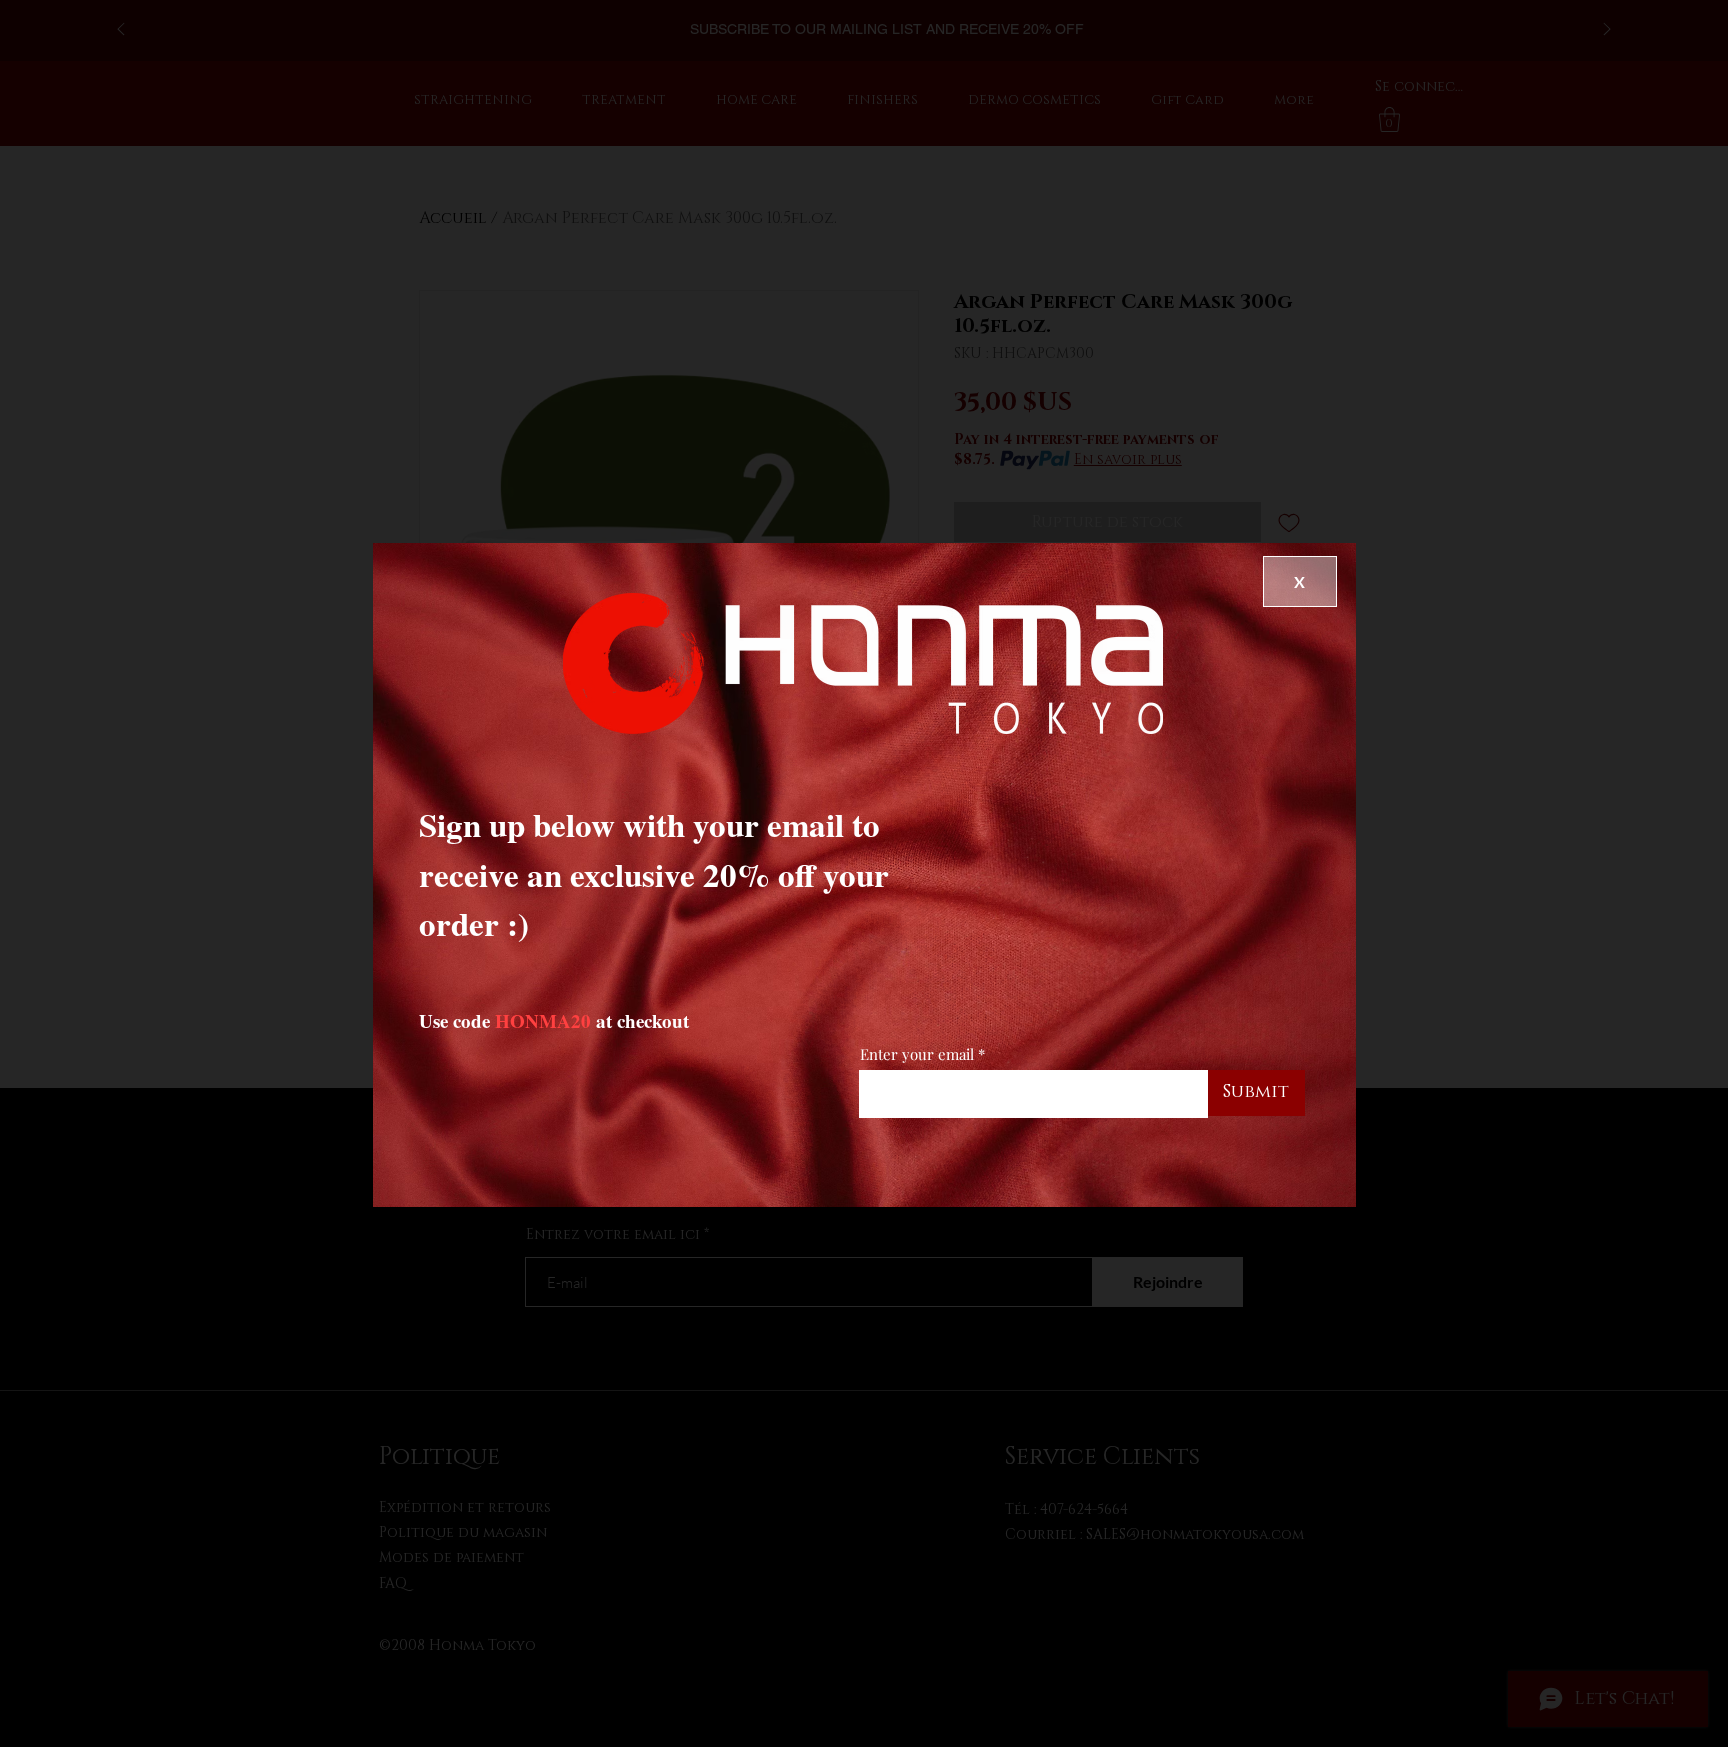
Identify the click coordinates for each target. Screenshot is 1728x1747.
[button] (1300, 581)
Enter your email (917, 1054)
